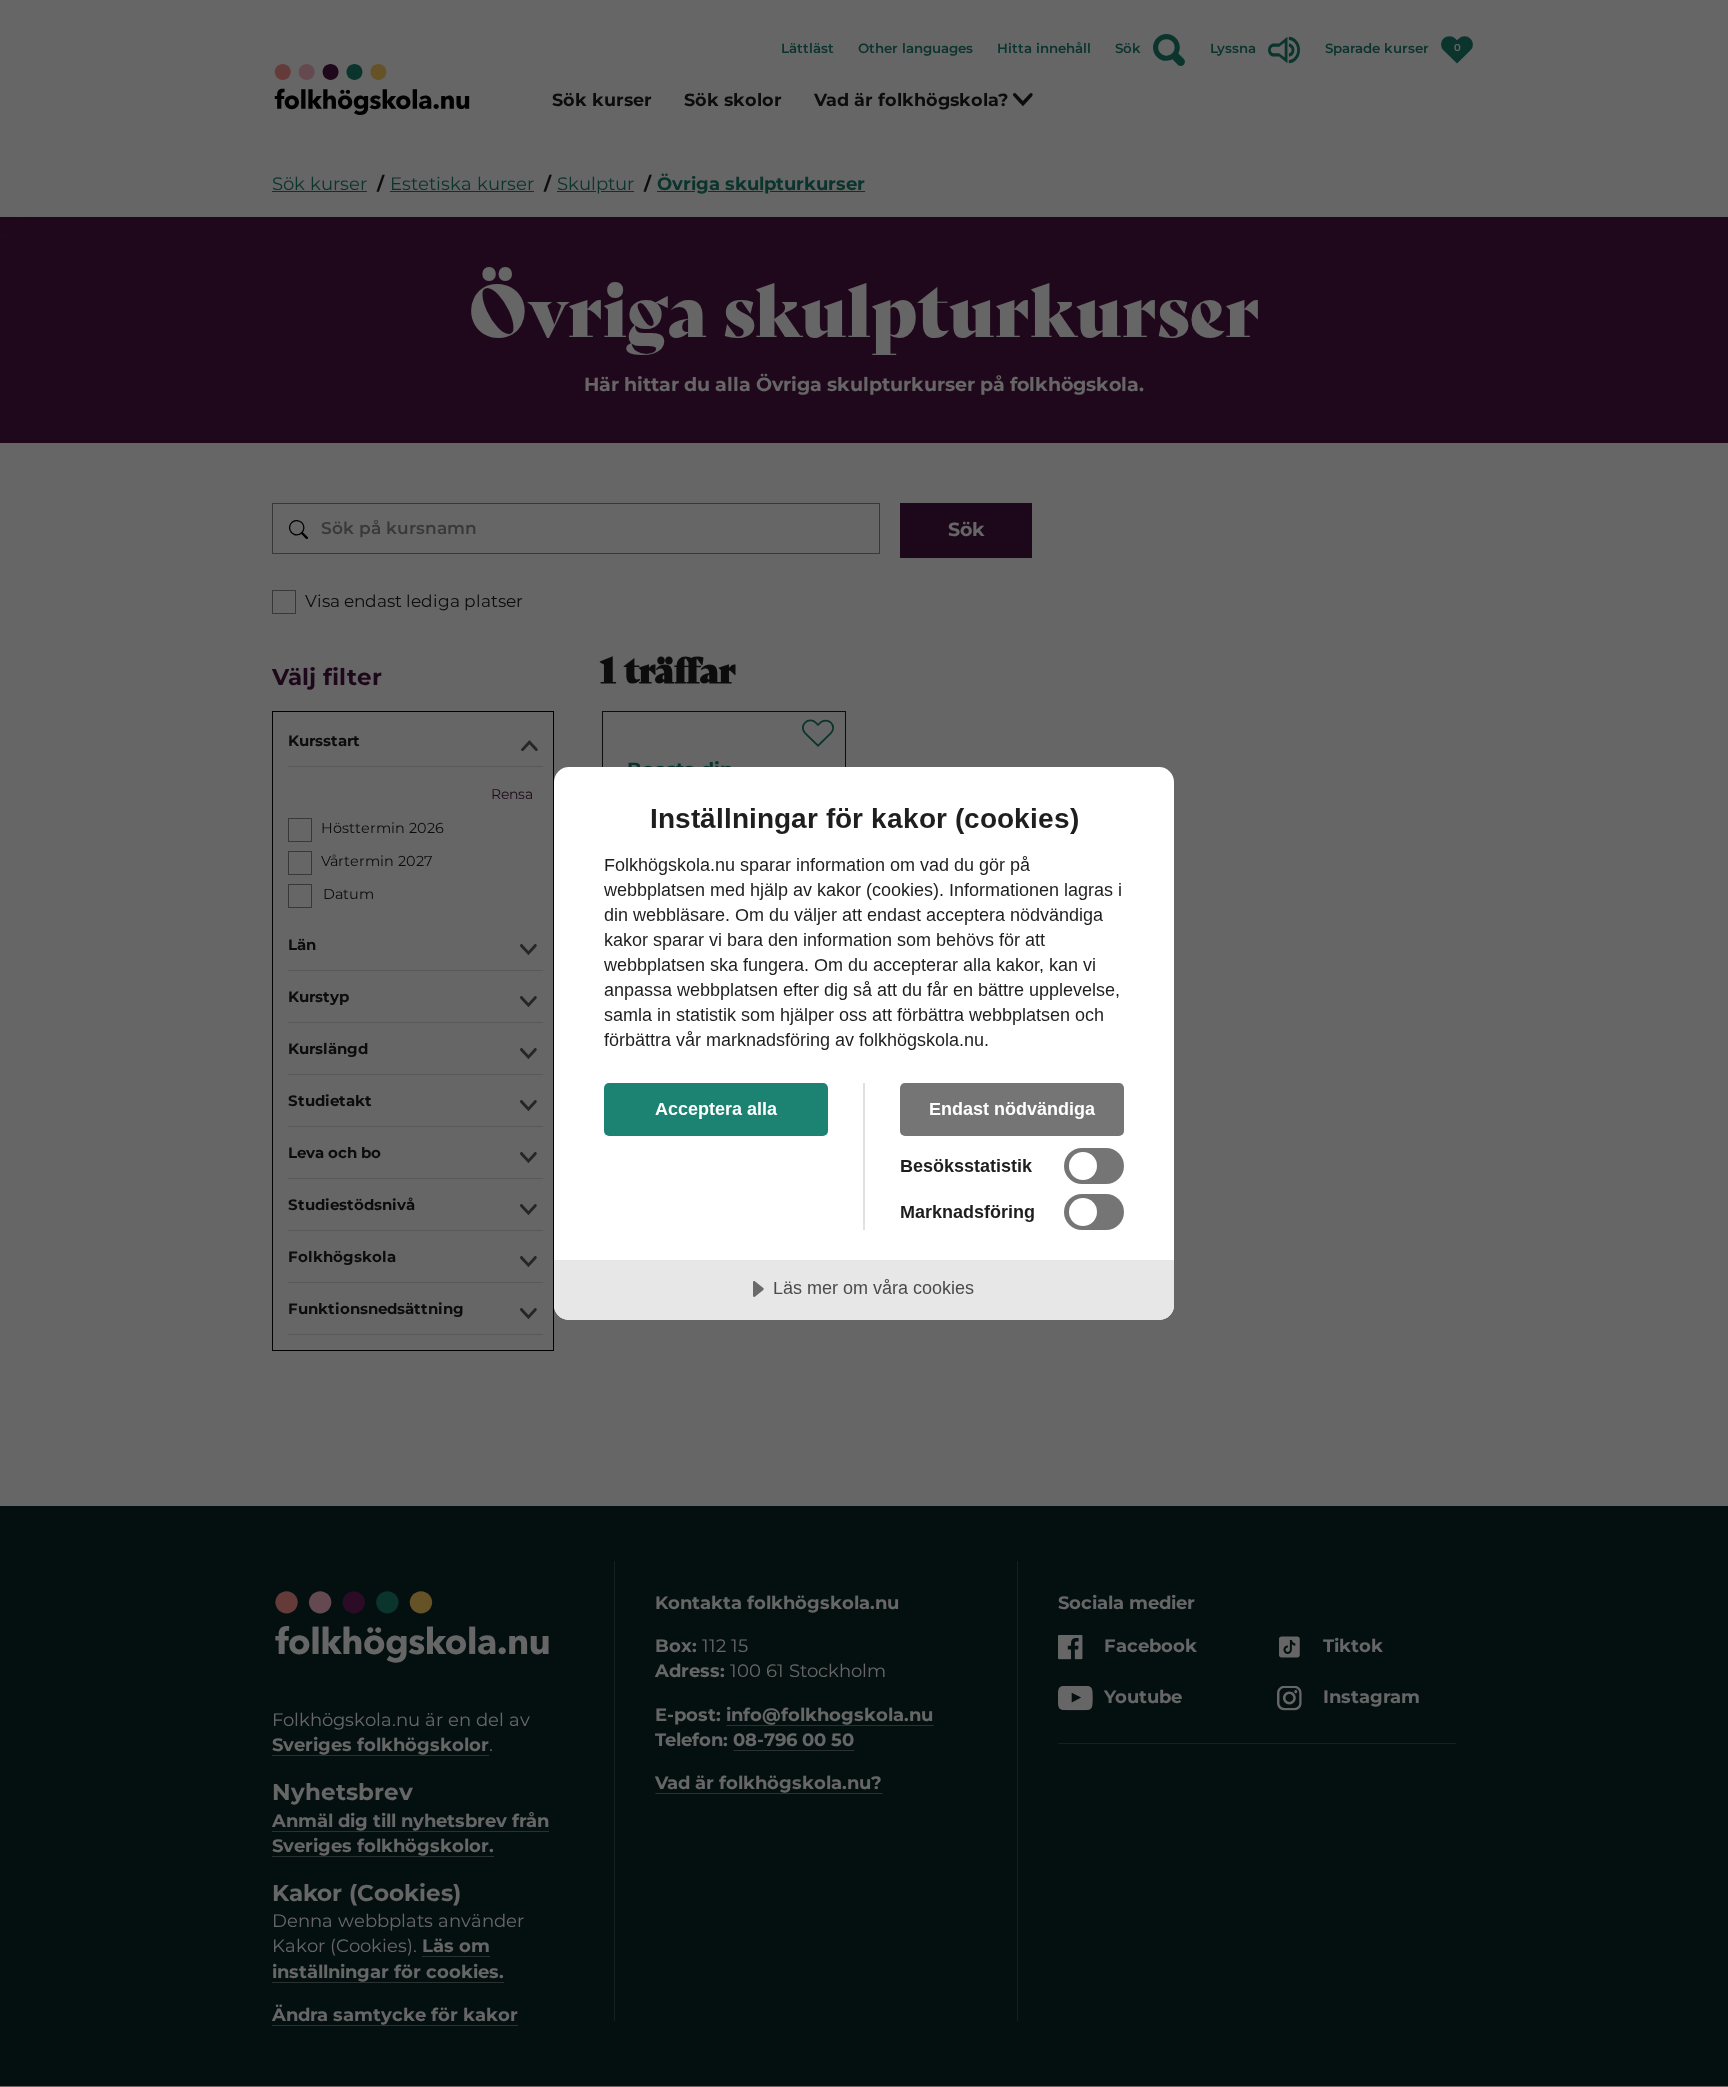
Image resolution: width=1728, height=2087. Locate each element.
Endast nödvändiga (1012, 1109)
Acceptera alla (716, 1109)
